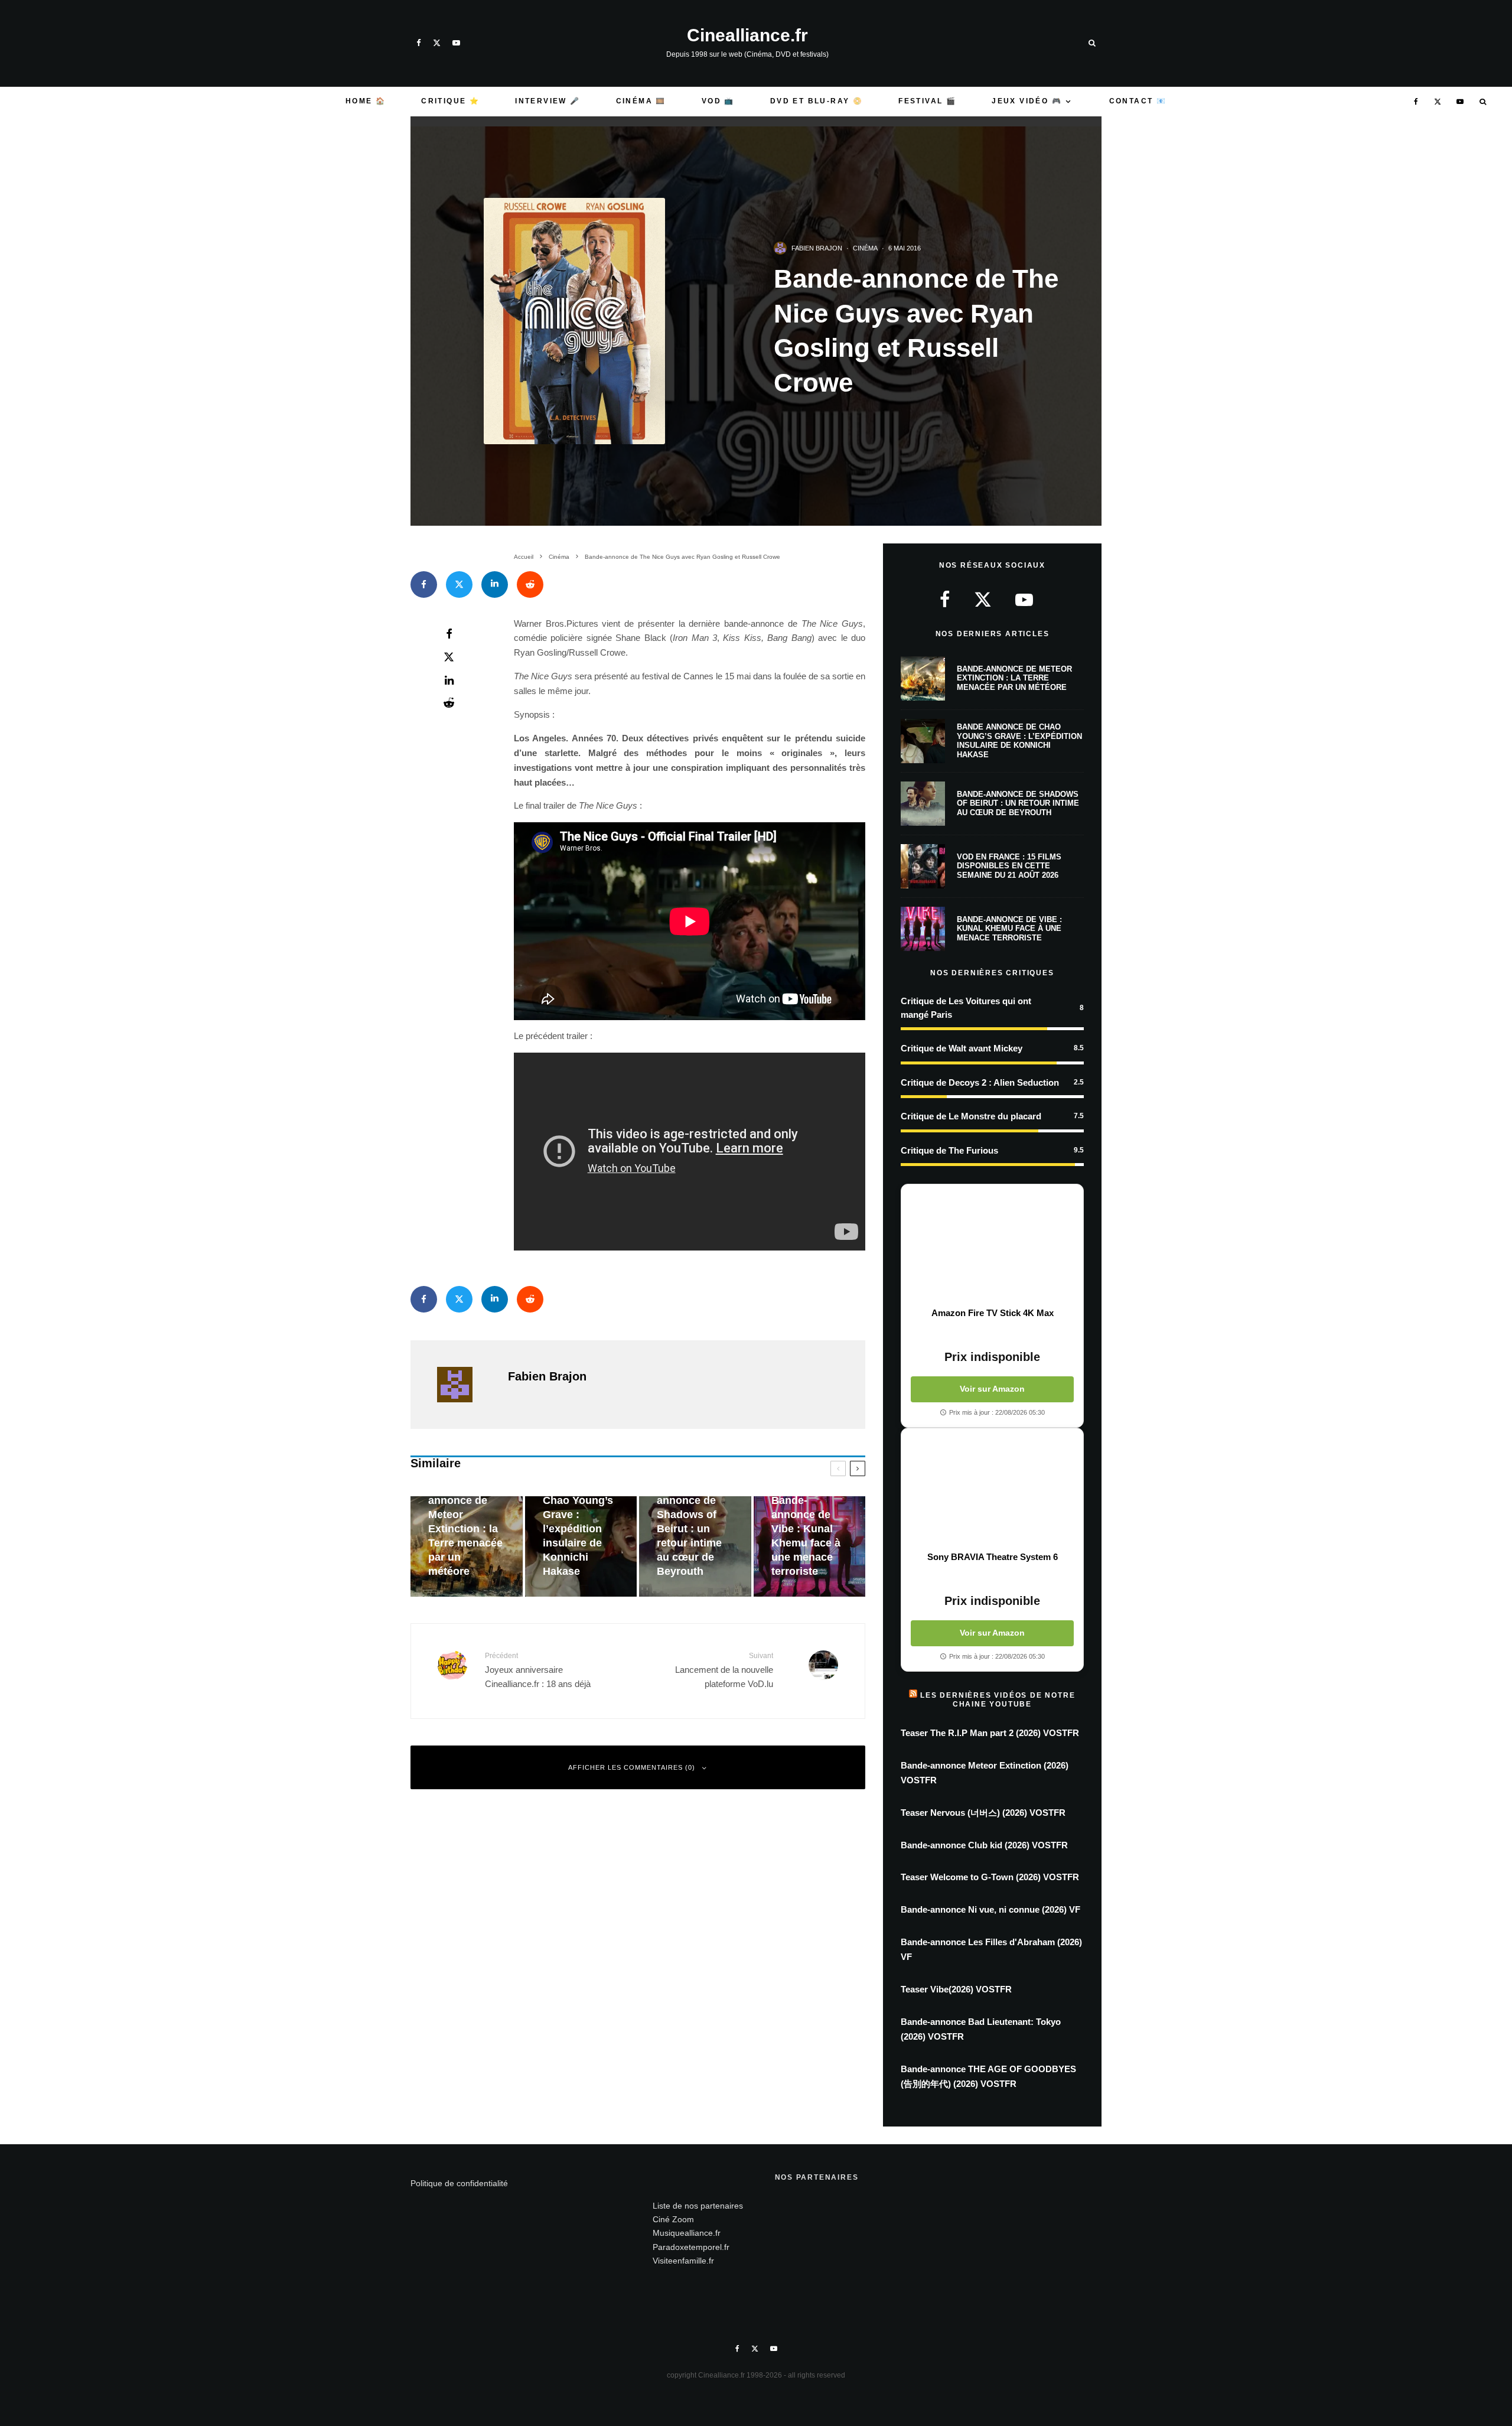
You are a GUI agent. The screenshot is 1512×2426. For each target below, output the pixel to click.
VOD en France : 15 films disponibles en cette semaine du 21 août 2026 (1009, 866)
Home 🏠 (366, 101)
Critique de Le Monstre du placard (971, 1116)
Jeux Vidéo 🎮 (1027, 101)
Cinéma (865, 248)
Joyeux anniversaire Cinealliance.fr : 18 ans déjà (538, 1670)
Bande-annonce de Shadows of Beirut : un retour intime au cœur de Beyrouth (1018, 803)
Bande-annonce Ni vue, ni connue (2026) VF (990, 1909)
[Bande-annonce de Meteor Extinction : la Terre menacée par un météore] (467, 1547)
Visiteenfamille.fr (683, 2261)
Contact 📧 (1138, 101)
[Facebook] (419, 43)
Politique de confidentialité (459, 2183)
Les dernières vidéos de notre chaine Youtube (998, 1699)
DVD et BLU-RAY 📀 (817, 101)
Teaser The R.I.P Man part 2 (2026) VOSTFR (990, 1733)
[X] (437, 43)
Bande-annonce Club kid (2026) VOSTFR (984, 1845)
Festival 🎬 (927, 101)
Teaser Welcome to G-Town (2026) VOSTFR (990, 1877)
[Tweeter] (459, 584)
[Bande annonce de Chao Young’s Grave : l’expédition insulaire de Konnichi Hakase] (581, 1547)
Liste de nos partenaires (698, 2206)
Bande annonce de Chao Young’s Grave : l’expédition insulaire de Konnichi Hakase (1019, 741)
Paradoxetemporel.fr (691, 2247)
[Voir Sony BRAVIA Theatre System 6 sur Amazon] (992, 1490)
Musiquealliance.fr (687, 2233)
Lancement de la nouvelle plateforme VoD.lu (724, 1670)
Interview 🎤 (548, 101)
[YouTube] (456, 43)
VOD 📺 (718, 101)
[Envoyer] (530, 584)
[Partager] (424, 584)
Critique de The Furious (949, 1150)
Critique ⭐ (450, 101)
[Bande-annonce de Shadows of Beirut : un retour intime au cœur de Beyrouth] (695, 1547)
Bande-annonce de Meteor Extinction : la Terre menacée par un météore (1014, 678)
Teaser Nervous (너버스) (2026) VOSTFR (983, 1813)
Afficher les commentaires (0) (632, 1767)
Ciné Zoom (673, 2219)
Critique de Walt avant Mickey (962, 1048)
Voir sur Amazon (992, 1389)
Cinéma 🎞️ (641, 101)
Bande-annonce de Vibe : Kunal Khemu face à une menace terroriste (1009, 929)
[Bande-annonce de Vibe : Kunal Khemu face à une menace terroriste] (810, 1547)
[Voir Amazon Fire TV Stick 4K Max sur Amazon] (992, 1246)
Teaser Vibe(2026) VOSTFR (956, 1989)
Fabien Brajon (817, 248)
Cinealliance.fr (747, 35)
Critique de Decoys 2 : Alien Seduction (980, 1082)
